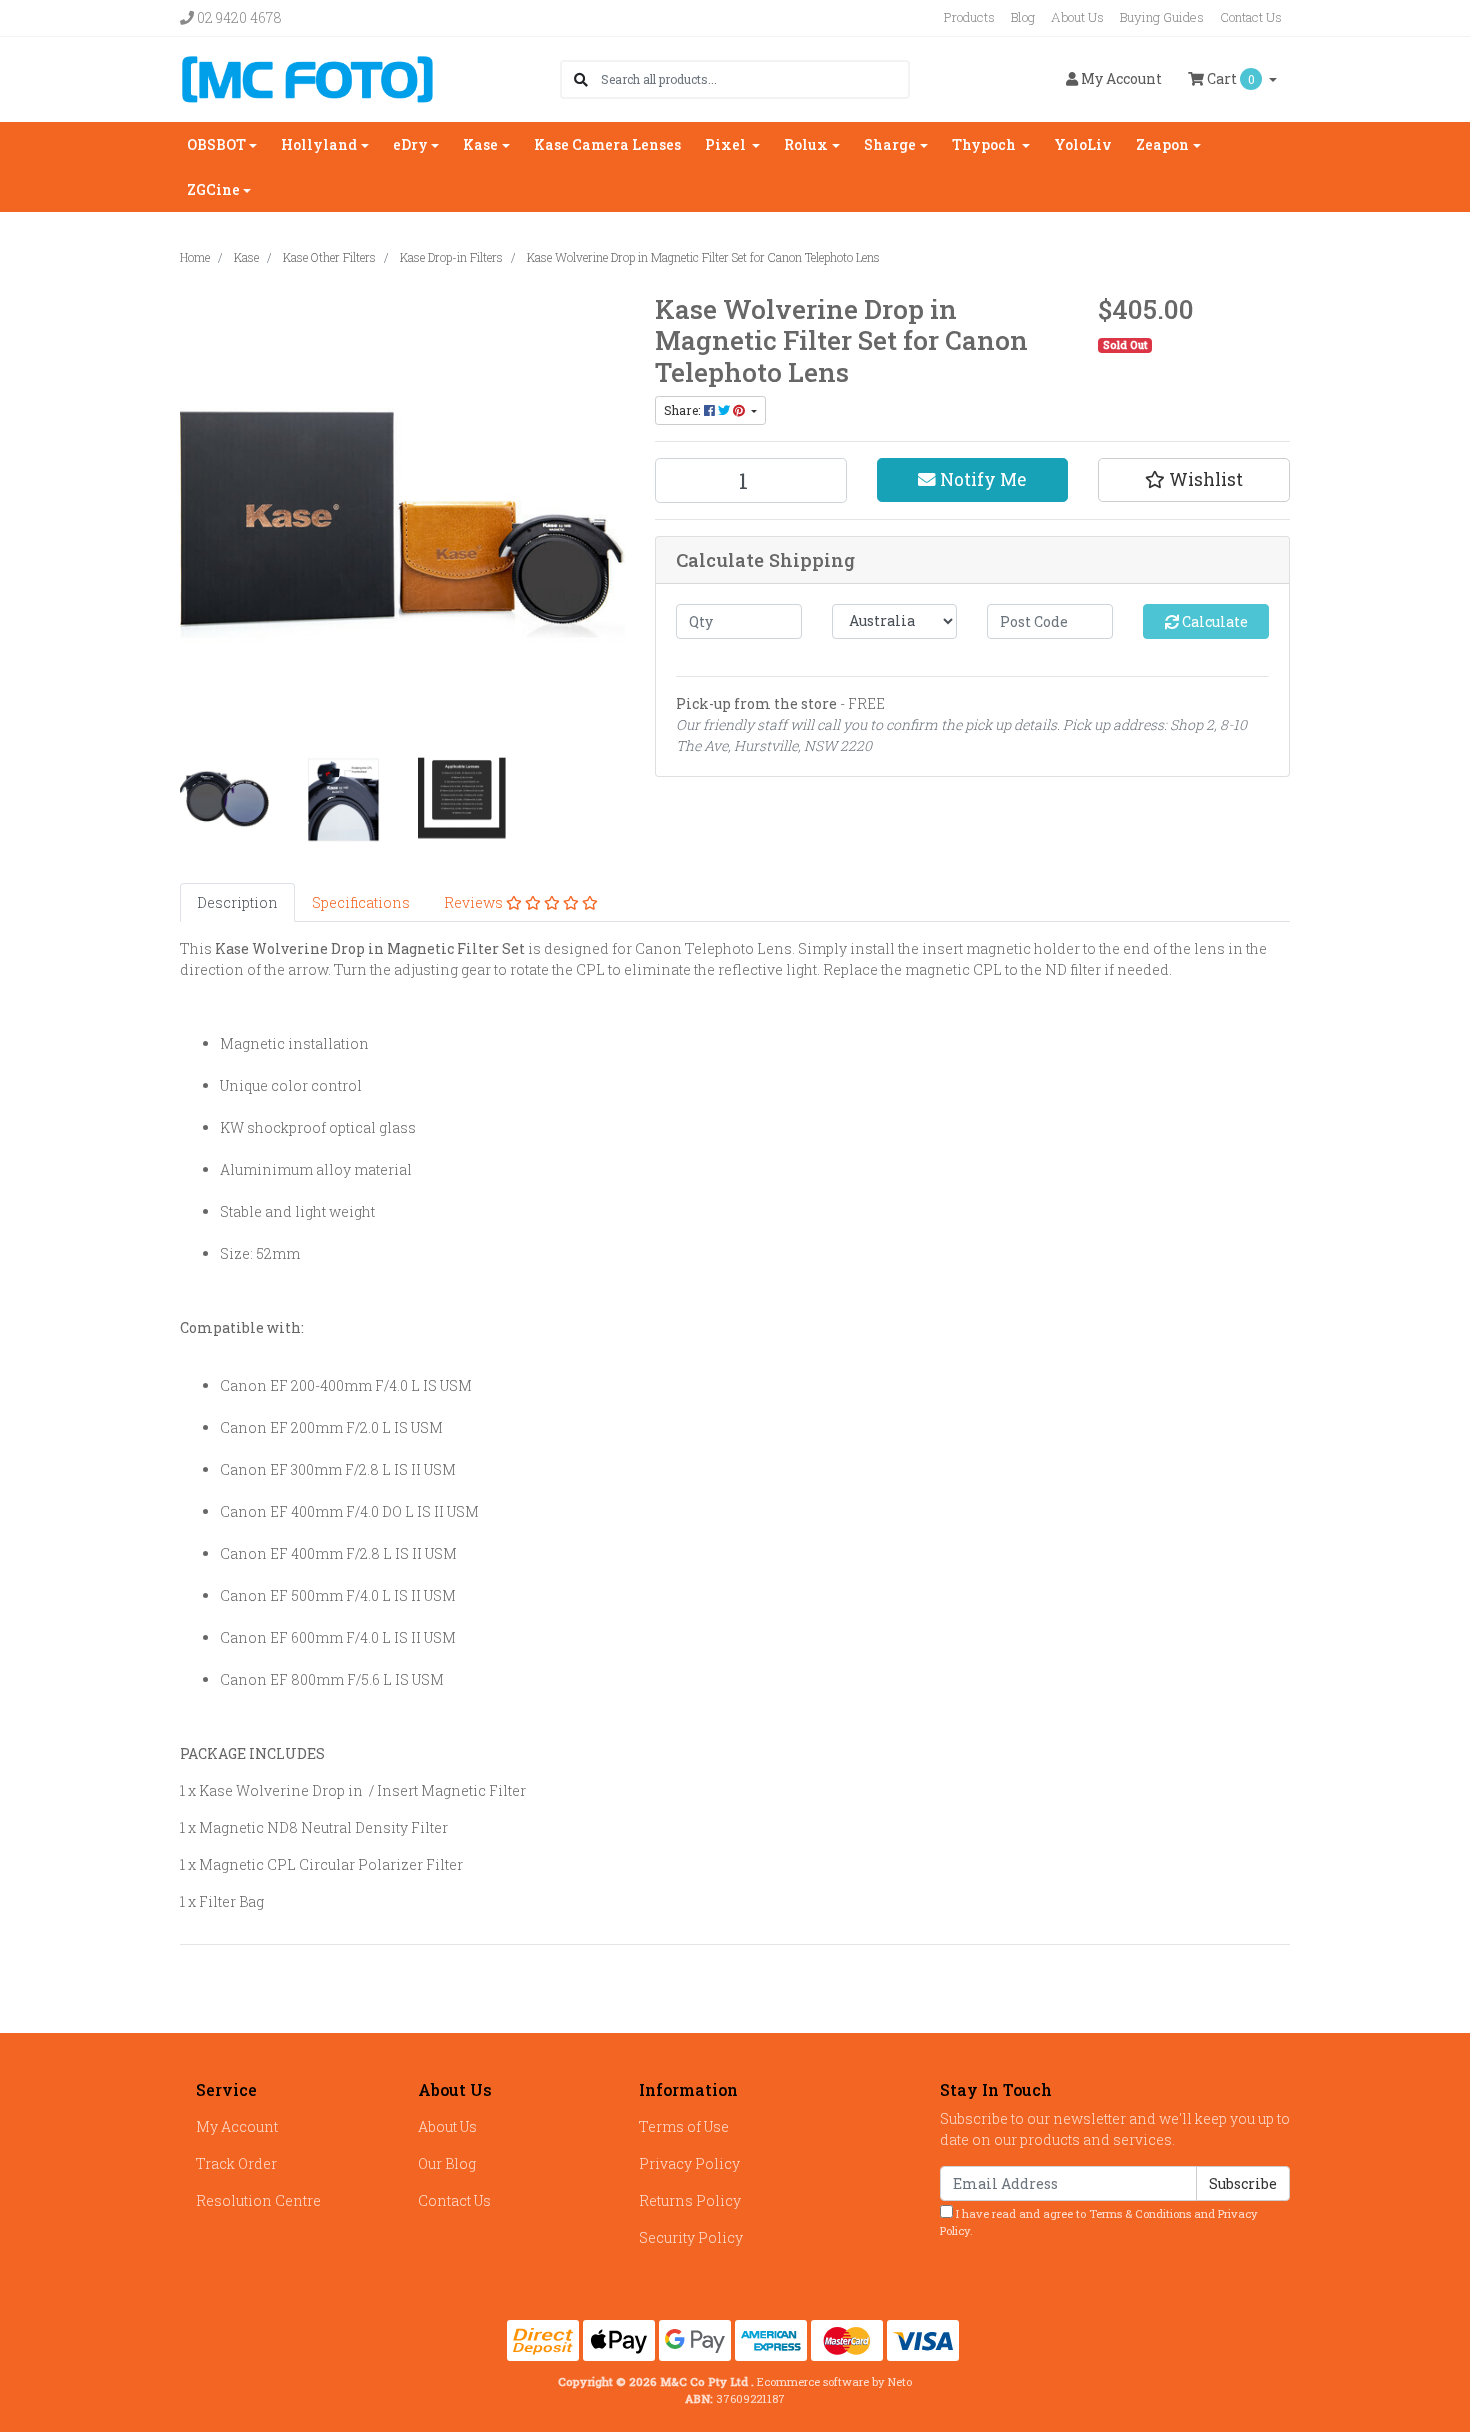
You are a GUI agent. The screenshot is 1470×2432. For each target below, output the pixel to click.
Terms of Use (684, 2126)
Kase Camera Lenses (607, 144)
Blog (1023, 17)
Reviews (475, 902)
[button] (1194, 480)
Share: (684, 410)
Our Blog (447, 2163)
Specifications (361, 902)
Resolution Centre (258, 2200)
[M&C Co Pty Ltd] (307, 77)
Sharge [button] (890, 144)
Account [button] (1121, 78)
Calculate (1213, 621)
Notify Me (981, 479)
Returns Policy (690, 2200)
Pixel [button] (727, 144)
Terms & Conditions (1140, 2213)
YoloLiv (1083, 144)
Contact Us (1251, 17)
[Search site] (581, 79)
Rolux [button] (806, 144)
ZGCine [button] (213, 189)
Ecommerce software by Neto (834, 2381)
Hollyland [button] (319, 144)
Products (969, 17)
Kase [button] (480, 144)
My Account (237, 2126)
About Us (1077, 17)
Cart (1229, 78)
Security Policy (691, 2237)
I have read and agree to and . (1099, 2222)
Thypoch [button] (985, 144)
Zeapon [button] (1162, 144)
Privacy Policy (689, 2163)
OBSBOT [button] (216, 144)
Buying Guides (1162, 17)
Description (237, 902)
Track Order (236, 2163)
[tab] (237, 902)
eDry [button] (410, 144)
